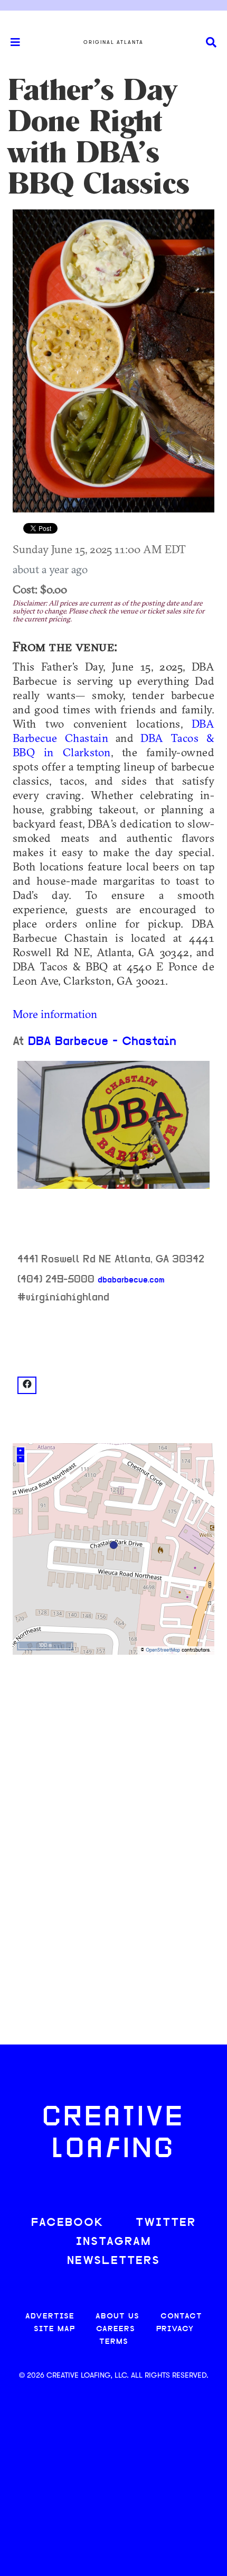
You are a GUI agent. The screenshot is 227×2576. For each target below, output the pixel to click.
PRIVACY (175, 2329)
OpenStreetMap (163, 1650)
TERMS (114, 2342)
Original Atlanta (113, 42)
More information (55, 1014)
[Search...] (211, 43)
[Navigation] (11, 42)
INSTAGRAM (113, 2242)
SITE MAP (54, 2329)
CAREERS (116, 2329)
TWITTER (166, 2223)
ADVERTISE (50, 2317)
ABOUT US (117, 2317)
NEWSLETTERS (113, 2261)
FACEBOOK (68, 2223)
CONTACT (181, 2317)
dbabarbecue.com (131, 1280)
